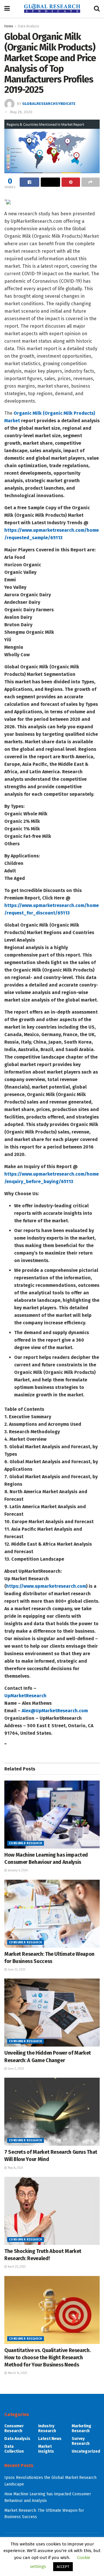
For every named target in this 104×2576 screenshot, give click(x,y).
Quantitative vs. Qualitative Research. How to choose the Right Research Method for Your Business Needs (47, 2358)
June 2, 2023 (15, 2069)
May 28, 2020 (21, 112)
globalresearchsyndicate (49, 104)
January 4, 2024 (17, 1870)
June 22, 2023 (16, 1970)
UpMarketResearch (25, 1696)
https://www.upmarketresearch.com (46, 1586)
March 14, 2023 (17, 2373)
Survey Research (81, 2441)
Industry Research (47, 2428)
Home (9, 26)
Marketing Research (81, 2428)
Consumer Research (26, 1843)
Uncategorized (86, 2451)
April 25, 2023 (16, 2267)
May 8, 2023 (15, 2168)
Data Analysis (29, 26)
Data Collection (14, 2449)
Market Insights (46, 2449)
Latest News (50, 2439)
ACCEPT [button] (63, 2567)
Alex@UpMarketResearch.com (55, 1711)
